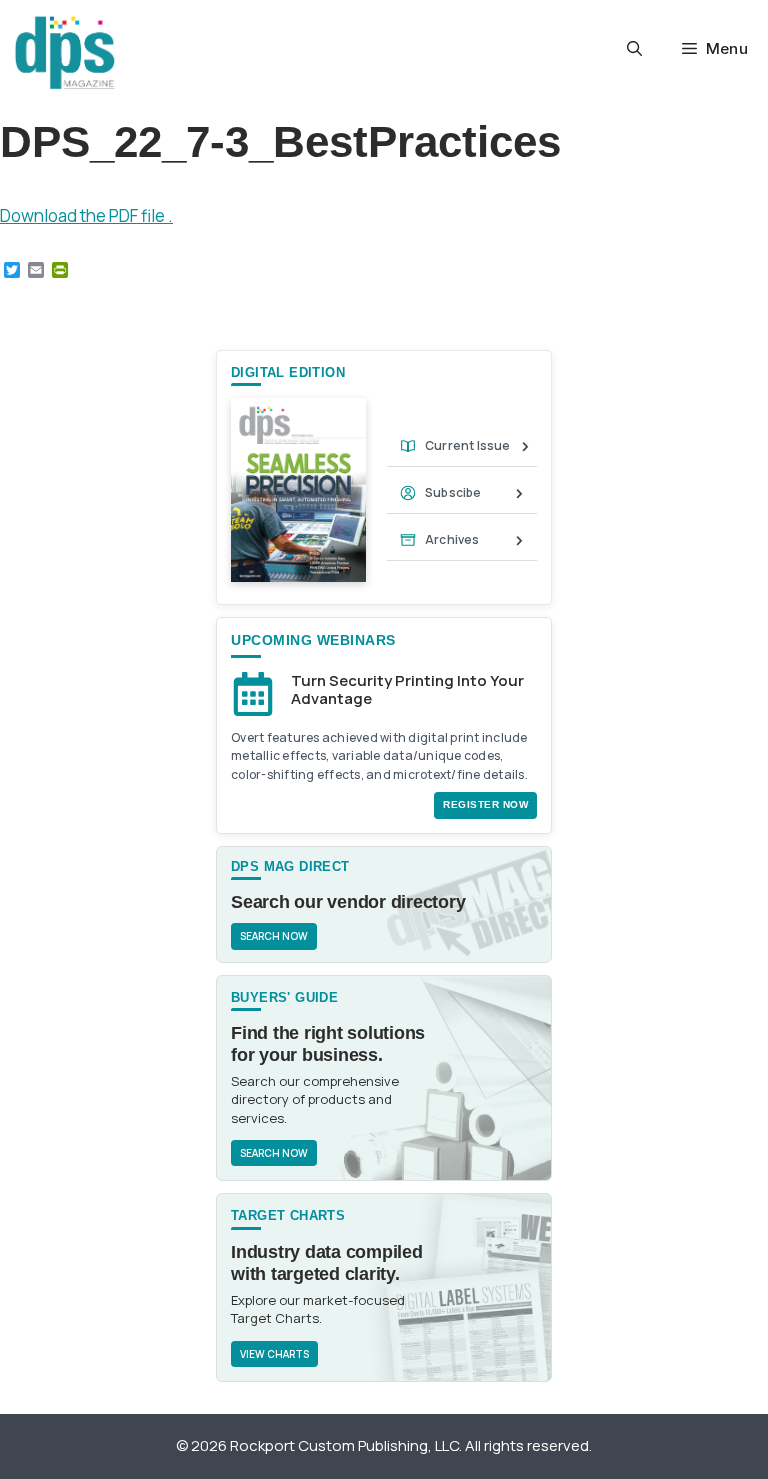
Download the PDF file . (86, 215)
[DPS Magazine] (65, 52)
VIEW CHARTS (274, 1354)
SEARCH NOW (274, 936)
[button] (634, 49)
